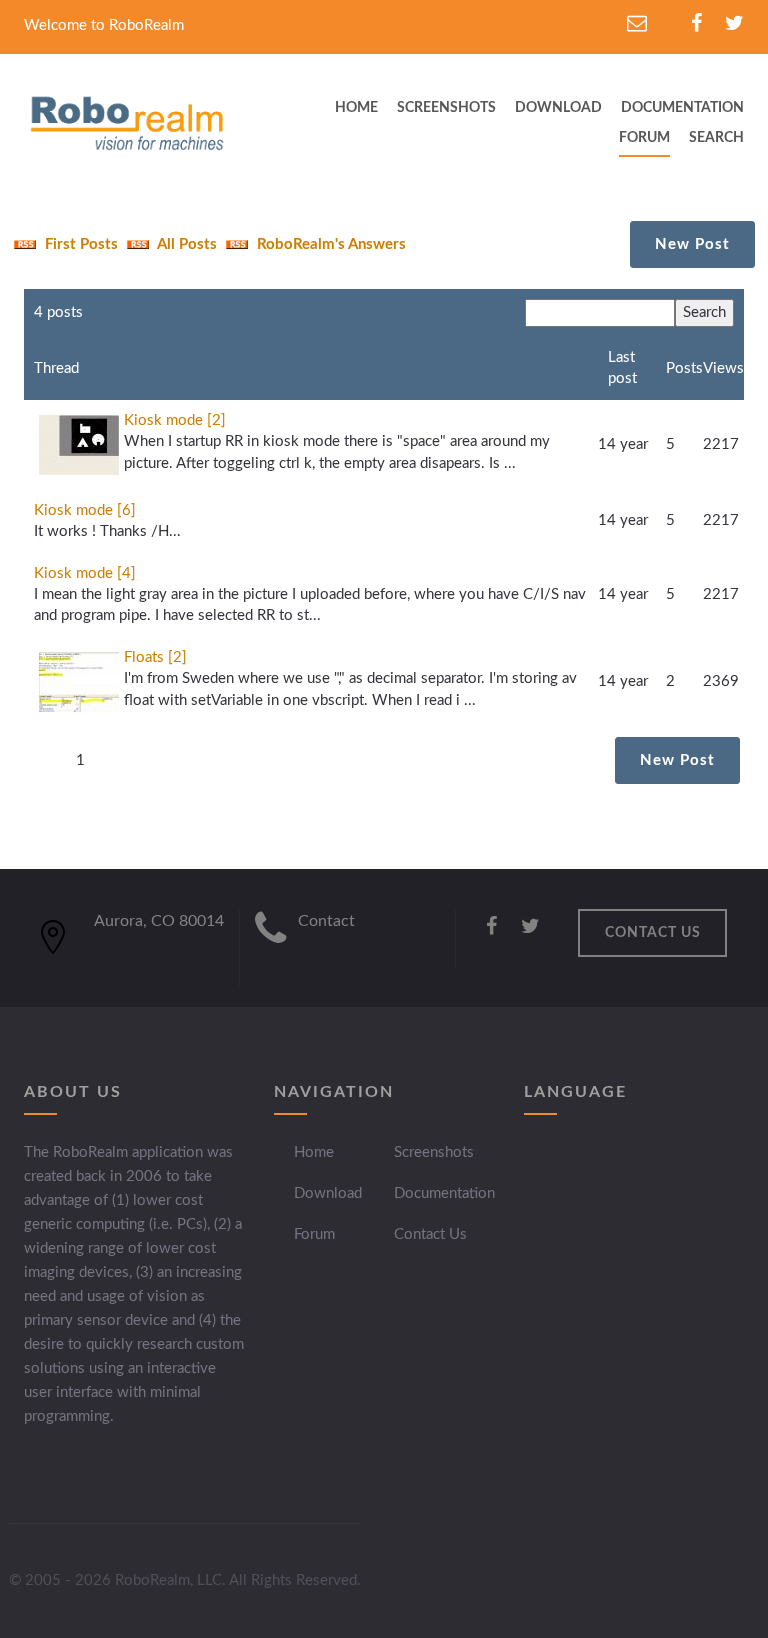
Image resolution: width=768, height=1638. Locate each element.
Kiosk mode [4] (85, 573)
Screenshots (434, 1152)
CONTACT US (653, 933)
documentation (682, 108)
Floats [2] (155, 657)
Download (328, 1193)
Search (716, 138)
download (558, 108)
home (356, 108)
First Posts (79, 244)
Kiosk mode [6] (85, 510)
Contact (326, 921)
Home (314, 1152)
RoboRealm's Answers (329, 244)
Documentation (444, 1193)
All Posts (185, 244)
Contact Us (430, 1234)
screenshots (446, 108)
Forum (644, 138)
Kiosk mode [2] (175, 420)
